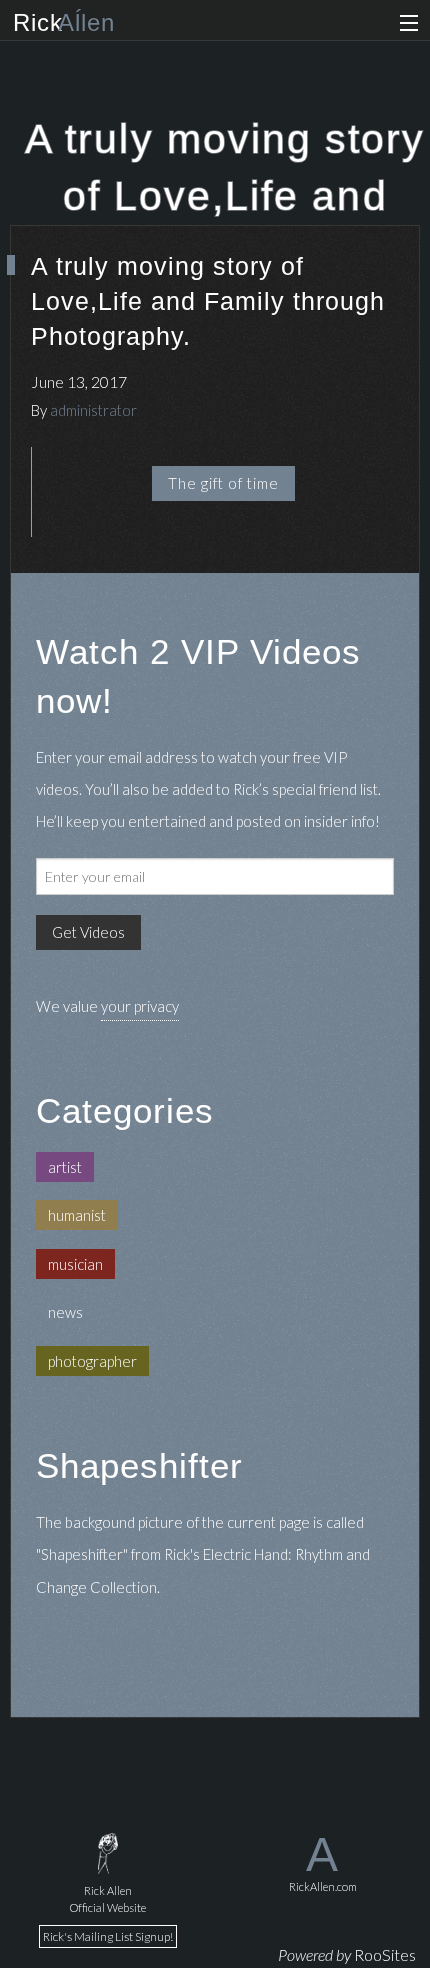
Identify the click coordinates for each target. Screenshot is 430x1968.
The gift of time (223, 483)
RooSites (385, 1954)
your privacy (140, 1006)
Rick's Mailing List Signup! (108, 1936)
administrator (93, 410)
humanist (77, 1215)
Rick (64, 22)
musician (75, 1264)
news (65, 1312)
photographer (92, 1361)
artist (65, 1167)
